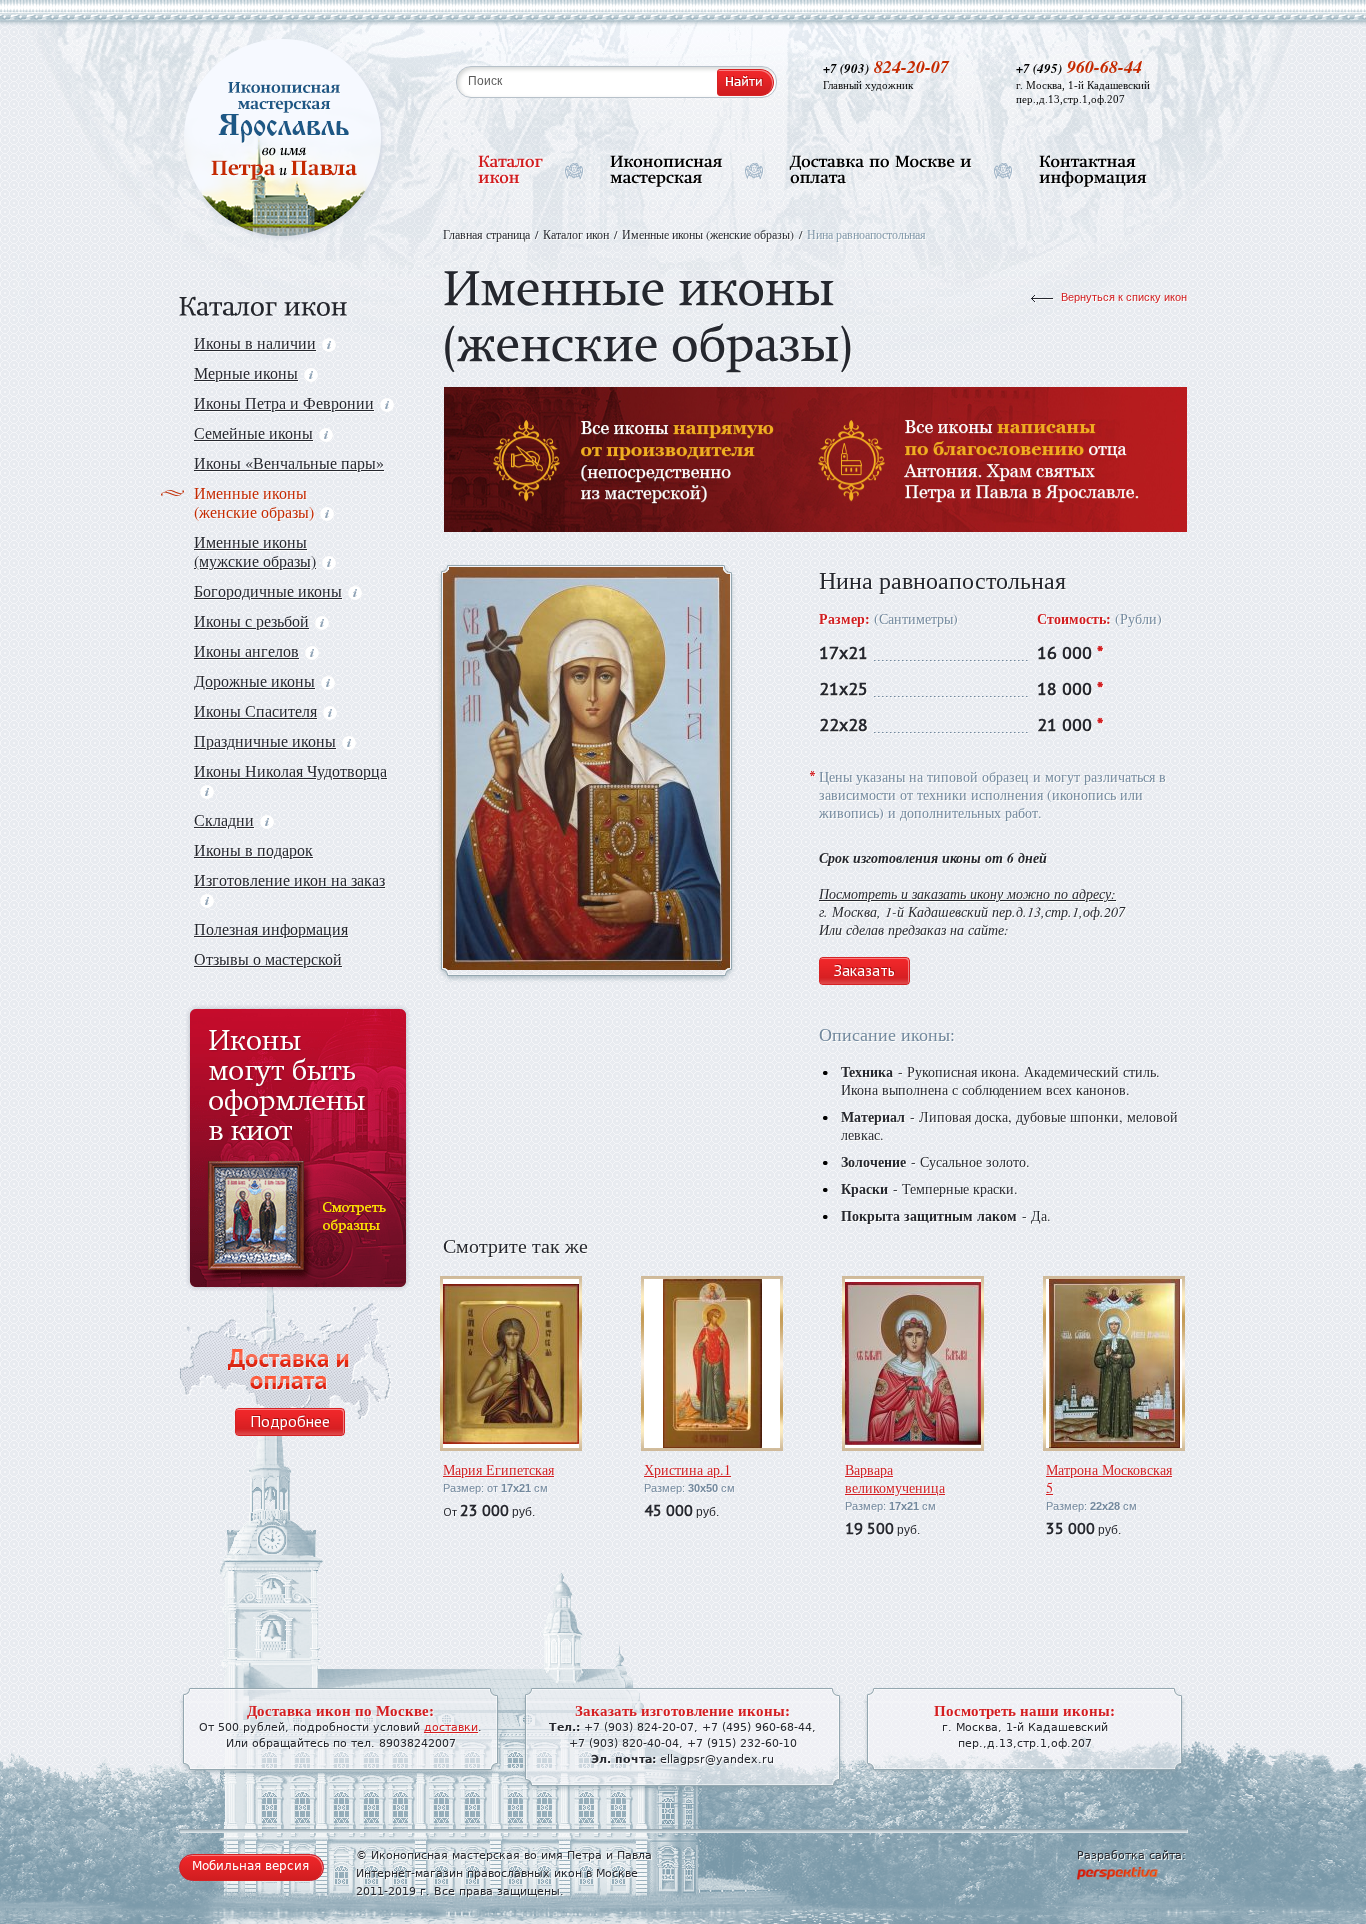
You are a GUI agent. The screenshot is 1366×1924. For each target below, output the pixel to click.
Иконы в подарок (253, 849)
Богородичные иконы (268, 590)
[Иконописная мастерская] (666, 170)
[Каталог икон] (510, 170)
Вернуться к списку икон (1124, 297)
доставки (451, 1727)
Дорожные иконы (254, 680)
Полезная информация (271, 928)
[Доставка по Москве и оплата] (881, 170)
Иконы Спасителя (255, 710)
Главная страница (486, 234)
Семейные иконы (253, 432)
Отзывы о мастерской (268, 958)
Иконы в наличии (255, 342)
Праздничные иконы (265, 740)
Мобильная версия (250, 1866)
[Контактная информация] (1093, 170)
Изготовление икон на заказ (289, 879)
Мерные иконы (246, 372)
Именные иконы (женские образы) (254, 502)
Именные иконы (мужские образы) (255, 551)
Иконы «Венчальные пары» (289, 462)
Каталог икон (576, 234)
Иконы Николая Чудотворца (290, 770)
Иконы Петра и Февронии (284, 402)
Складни (224, 819)
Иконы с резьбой (251, 620)
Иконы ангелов (246, 650)
